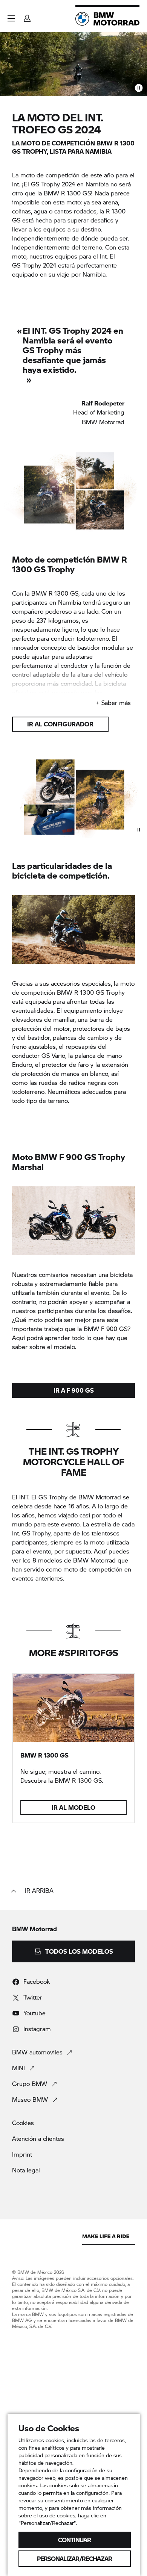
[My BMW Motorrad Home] (107, 19)
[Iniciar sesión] (27, 16)
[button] (11, 18)
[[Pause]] (139, 88)
